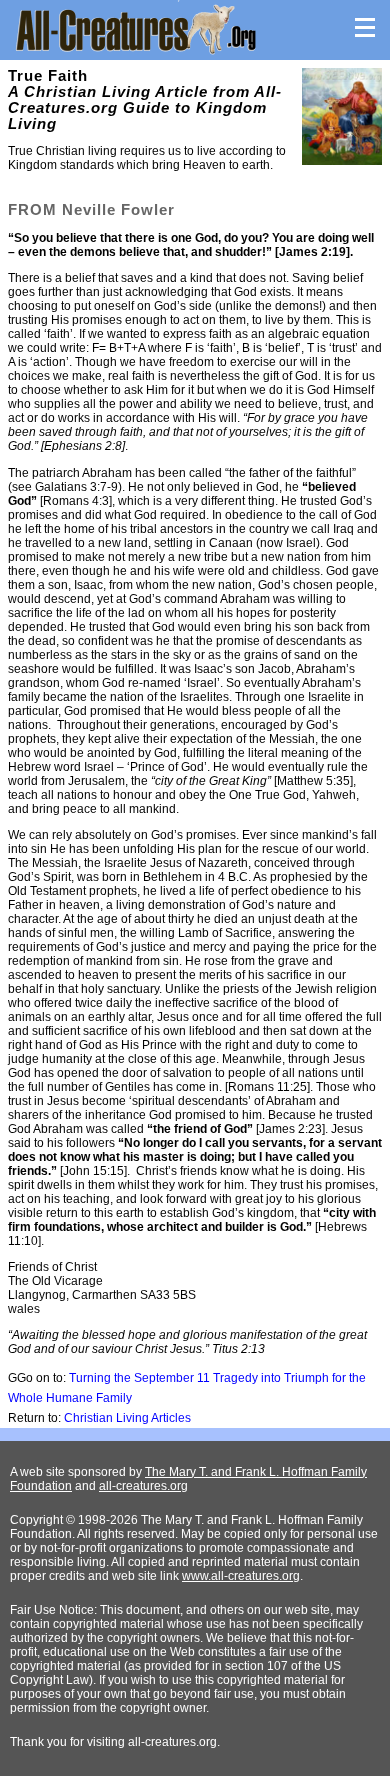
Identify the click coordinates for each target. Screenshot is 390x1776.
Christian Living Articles (127, 1418)
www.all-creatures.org (241, 1576)
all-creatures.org (143, 1486)
